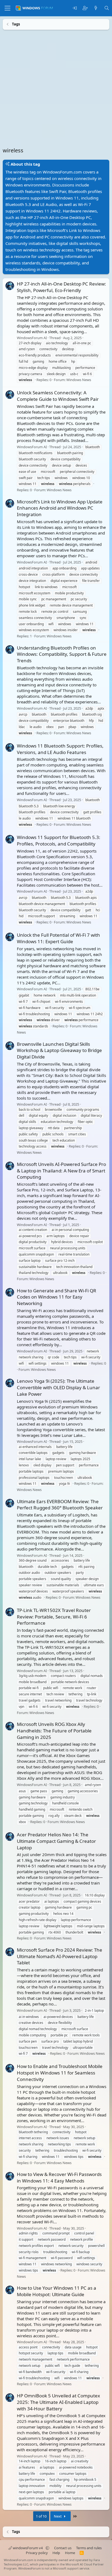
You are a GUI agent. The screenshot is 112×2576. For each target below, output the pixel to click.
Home (70, 2553)
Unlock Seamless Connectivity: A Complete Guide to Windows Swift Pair (58, 396)
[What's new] (96, 8)
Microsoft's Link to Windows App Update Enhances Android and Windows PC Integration (60, 508)
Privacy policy (37, 2553)
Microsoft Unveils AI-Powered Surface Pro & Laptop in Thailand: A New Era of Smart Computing (61, 1170)
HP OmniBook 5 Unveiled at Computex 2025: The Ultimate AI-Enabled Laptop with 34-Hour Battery (58, 2402)
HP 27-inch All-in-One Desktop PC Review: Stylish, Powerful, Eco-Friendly (61, 287)
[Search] (107, 8)
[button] (47, 2548)
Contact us (63, 2548)
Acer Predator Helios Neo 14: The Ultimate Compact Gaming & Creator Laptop (56, 1841)
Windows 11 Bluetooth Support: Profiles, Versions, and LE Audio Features (60, 749)
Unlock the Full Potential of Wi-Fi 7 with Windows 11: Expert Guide (58, 938)
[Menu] (7, 8)
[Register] (85, 8)
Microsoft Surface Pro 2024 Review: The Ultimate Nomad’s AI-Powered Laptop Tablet (60, 1956)
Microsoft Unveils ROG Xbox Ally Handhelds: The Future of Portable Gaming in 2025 (54, 1731)
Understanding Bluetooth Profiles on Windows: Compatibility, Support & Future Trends (62, 654)
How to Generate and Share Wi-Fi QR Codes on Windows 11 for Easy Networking (57, 1297)
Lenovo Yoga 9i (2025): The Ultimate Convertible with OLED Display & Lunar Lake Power (58, 1387)
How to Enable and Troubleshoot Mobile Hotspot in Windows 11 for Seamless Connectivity (60, 2073)
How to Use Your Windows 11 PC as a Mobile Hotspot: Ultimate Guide (57, 2291)
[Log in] (75, 8)
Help (56, 2553)
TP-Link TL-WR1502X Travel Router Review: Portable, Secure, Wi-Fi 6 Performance (54, 1616)
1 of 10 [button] (41, 2516)
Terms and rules (89, 2548)
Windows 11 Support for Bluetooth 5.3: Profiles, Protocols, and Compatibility (59, 840)
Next (58, 2516)
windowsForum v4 (28, 2548)
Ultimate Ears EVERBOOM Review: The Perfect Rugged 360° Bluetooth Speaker (60, 1504)
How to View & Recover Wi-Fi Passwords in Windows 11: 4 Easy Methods (59, 2177)
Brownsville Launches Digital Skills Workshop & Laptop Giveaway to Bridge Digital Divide (59, 1050)
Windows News (79, 380)
